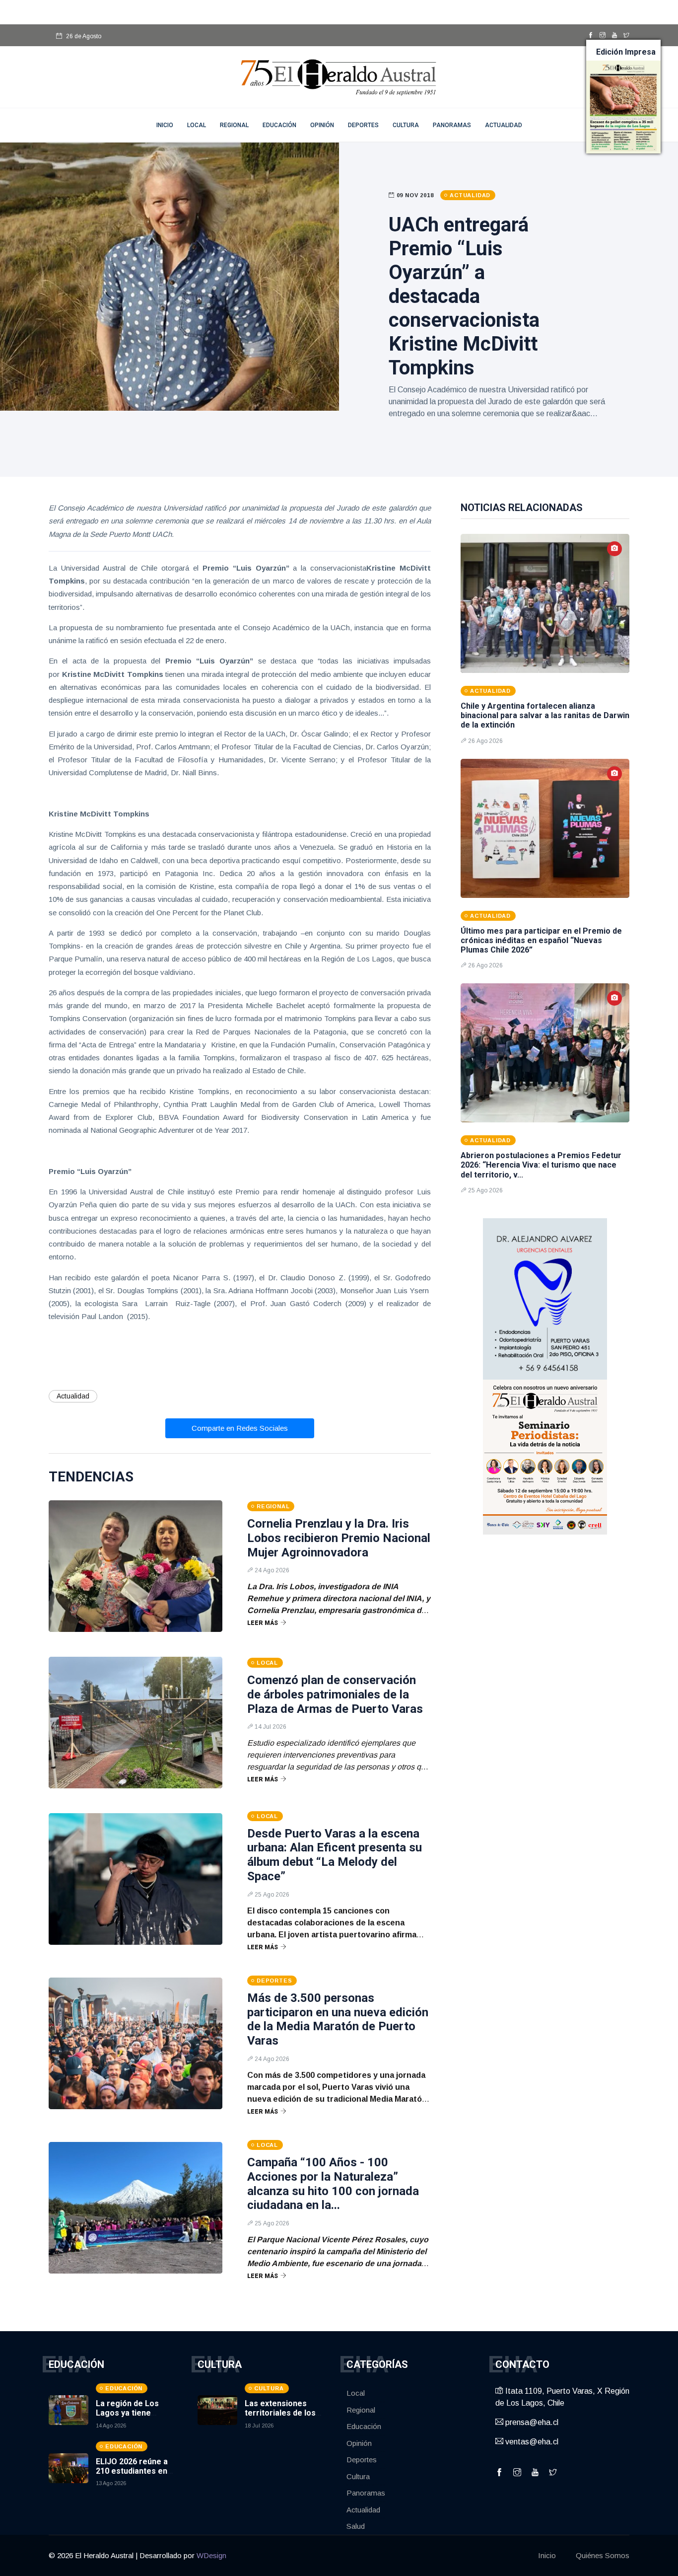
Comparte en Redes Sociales (240, 1428)
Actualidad (504, 125)
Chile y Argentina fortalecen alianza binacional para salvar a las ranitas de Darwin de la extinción (545, 715)
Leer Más (263, 1623)
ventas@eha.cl (531, 2442)
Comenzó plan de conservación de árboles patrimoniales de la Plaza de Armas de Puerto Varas (335, 1694)
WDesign (211, 2555)
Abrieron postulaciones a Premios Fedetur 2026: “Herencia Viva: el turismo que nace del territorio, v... (541, 1165)
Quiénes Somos (603, 2555)
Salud (356, 2526)
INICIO (165, 125)
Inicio (547, 2555)
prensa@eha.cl (531, 2422)
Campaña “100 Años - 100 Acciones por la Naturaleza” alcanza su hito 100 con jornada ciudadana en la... (333, 2184)
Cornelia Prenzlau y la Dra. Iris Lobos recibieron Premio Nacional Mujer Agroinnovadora (339, 1538)
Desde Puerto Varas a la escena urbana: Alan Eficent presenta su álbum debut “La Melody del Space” (335, 1855)
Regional (234, 125)
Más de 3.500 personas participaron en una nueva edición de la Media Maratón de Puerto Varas (338, 2019)
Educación (279, 125)
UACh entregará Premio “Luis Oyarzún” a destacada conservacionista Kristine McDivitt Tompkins (464, 296)
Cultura (406, 125)
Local (197, 125)
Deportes (363, 125)
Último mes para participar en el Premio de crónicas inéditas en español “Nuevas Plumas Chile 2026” (541, 940)
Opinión (322, 125)
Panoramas (452, 125)
